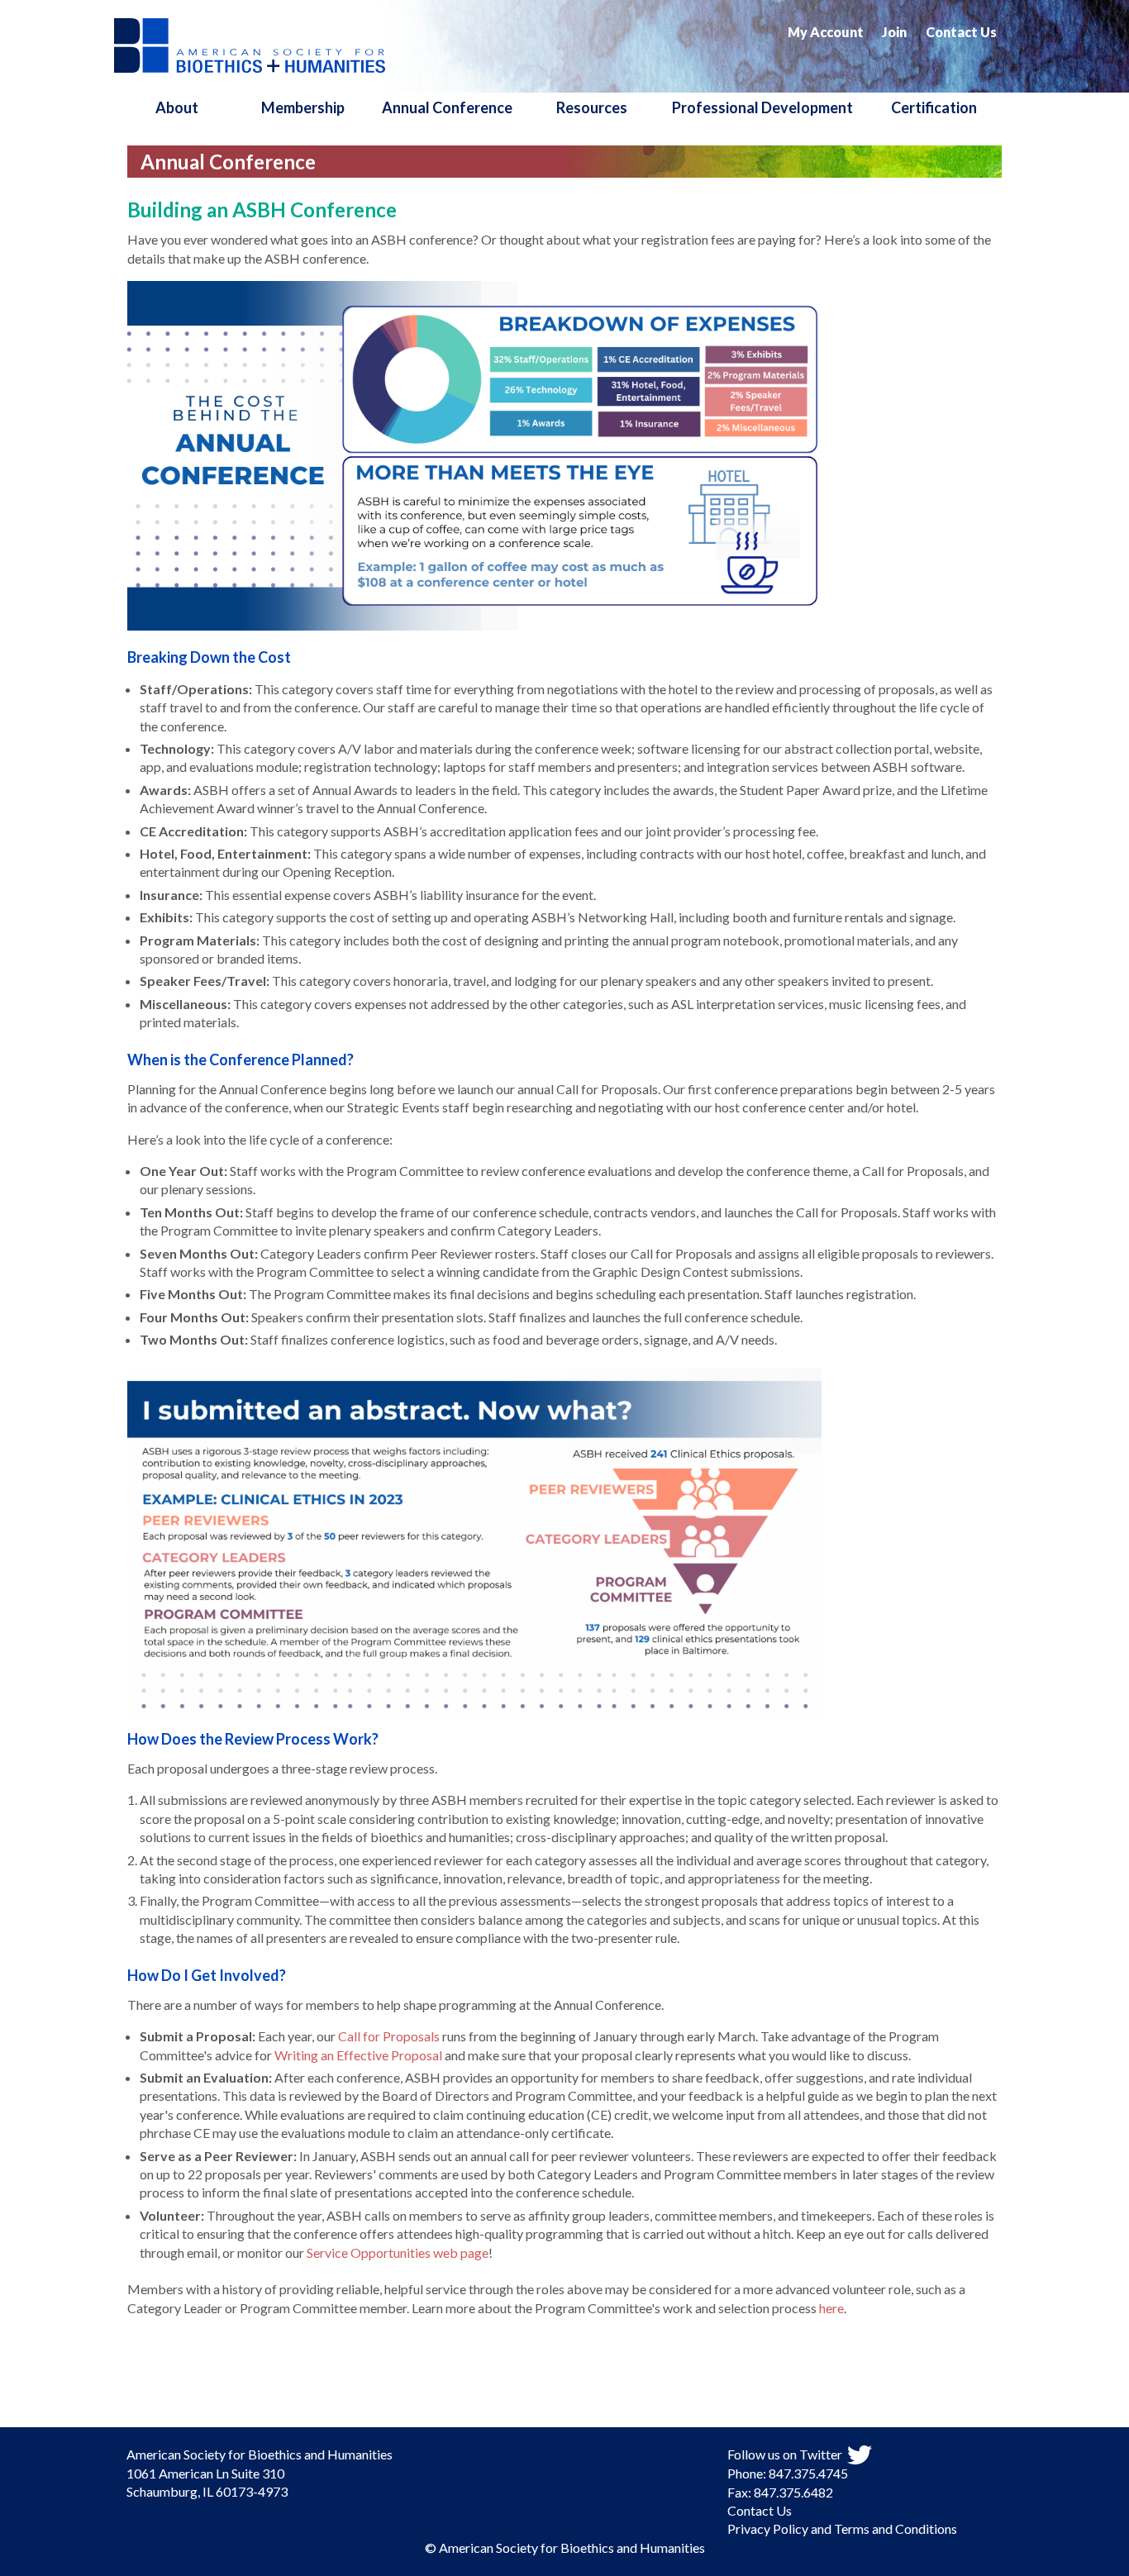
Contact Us (961, 32)
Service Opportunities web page (398, 2252)
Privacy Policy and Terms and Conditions (842, 2528)
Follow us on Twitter (785, 2454)
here (831, 2308)
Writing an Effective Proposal (358, 2055)
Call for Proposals (389, 2036)
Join (894, 32)
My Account (826, 32)
